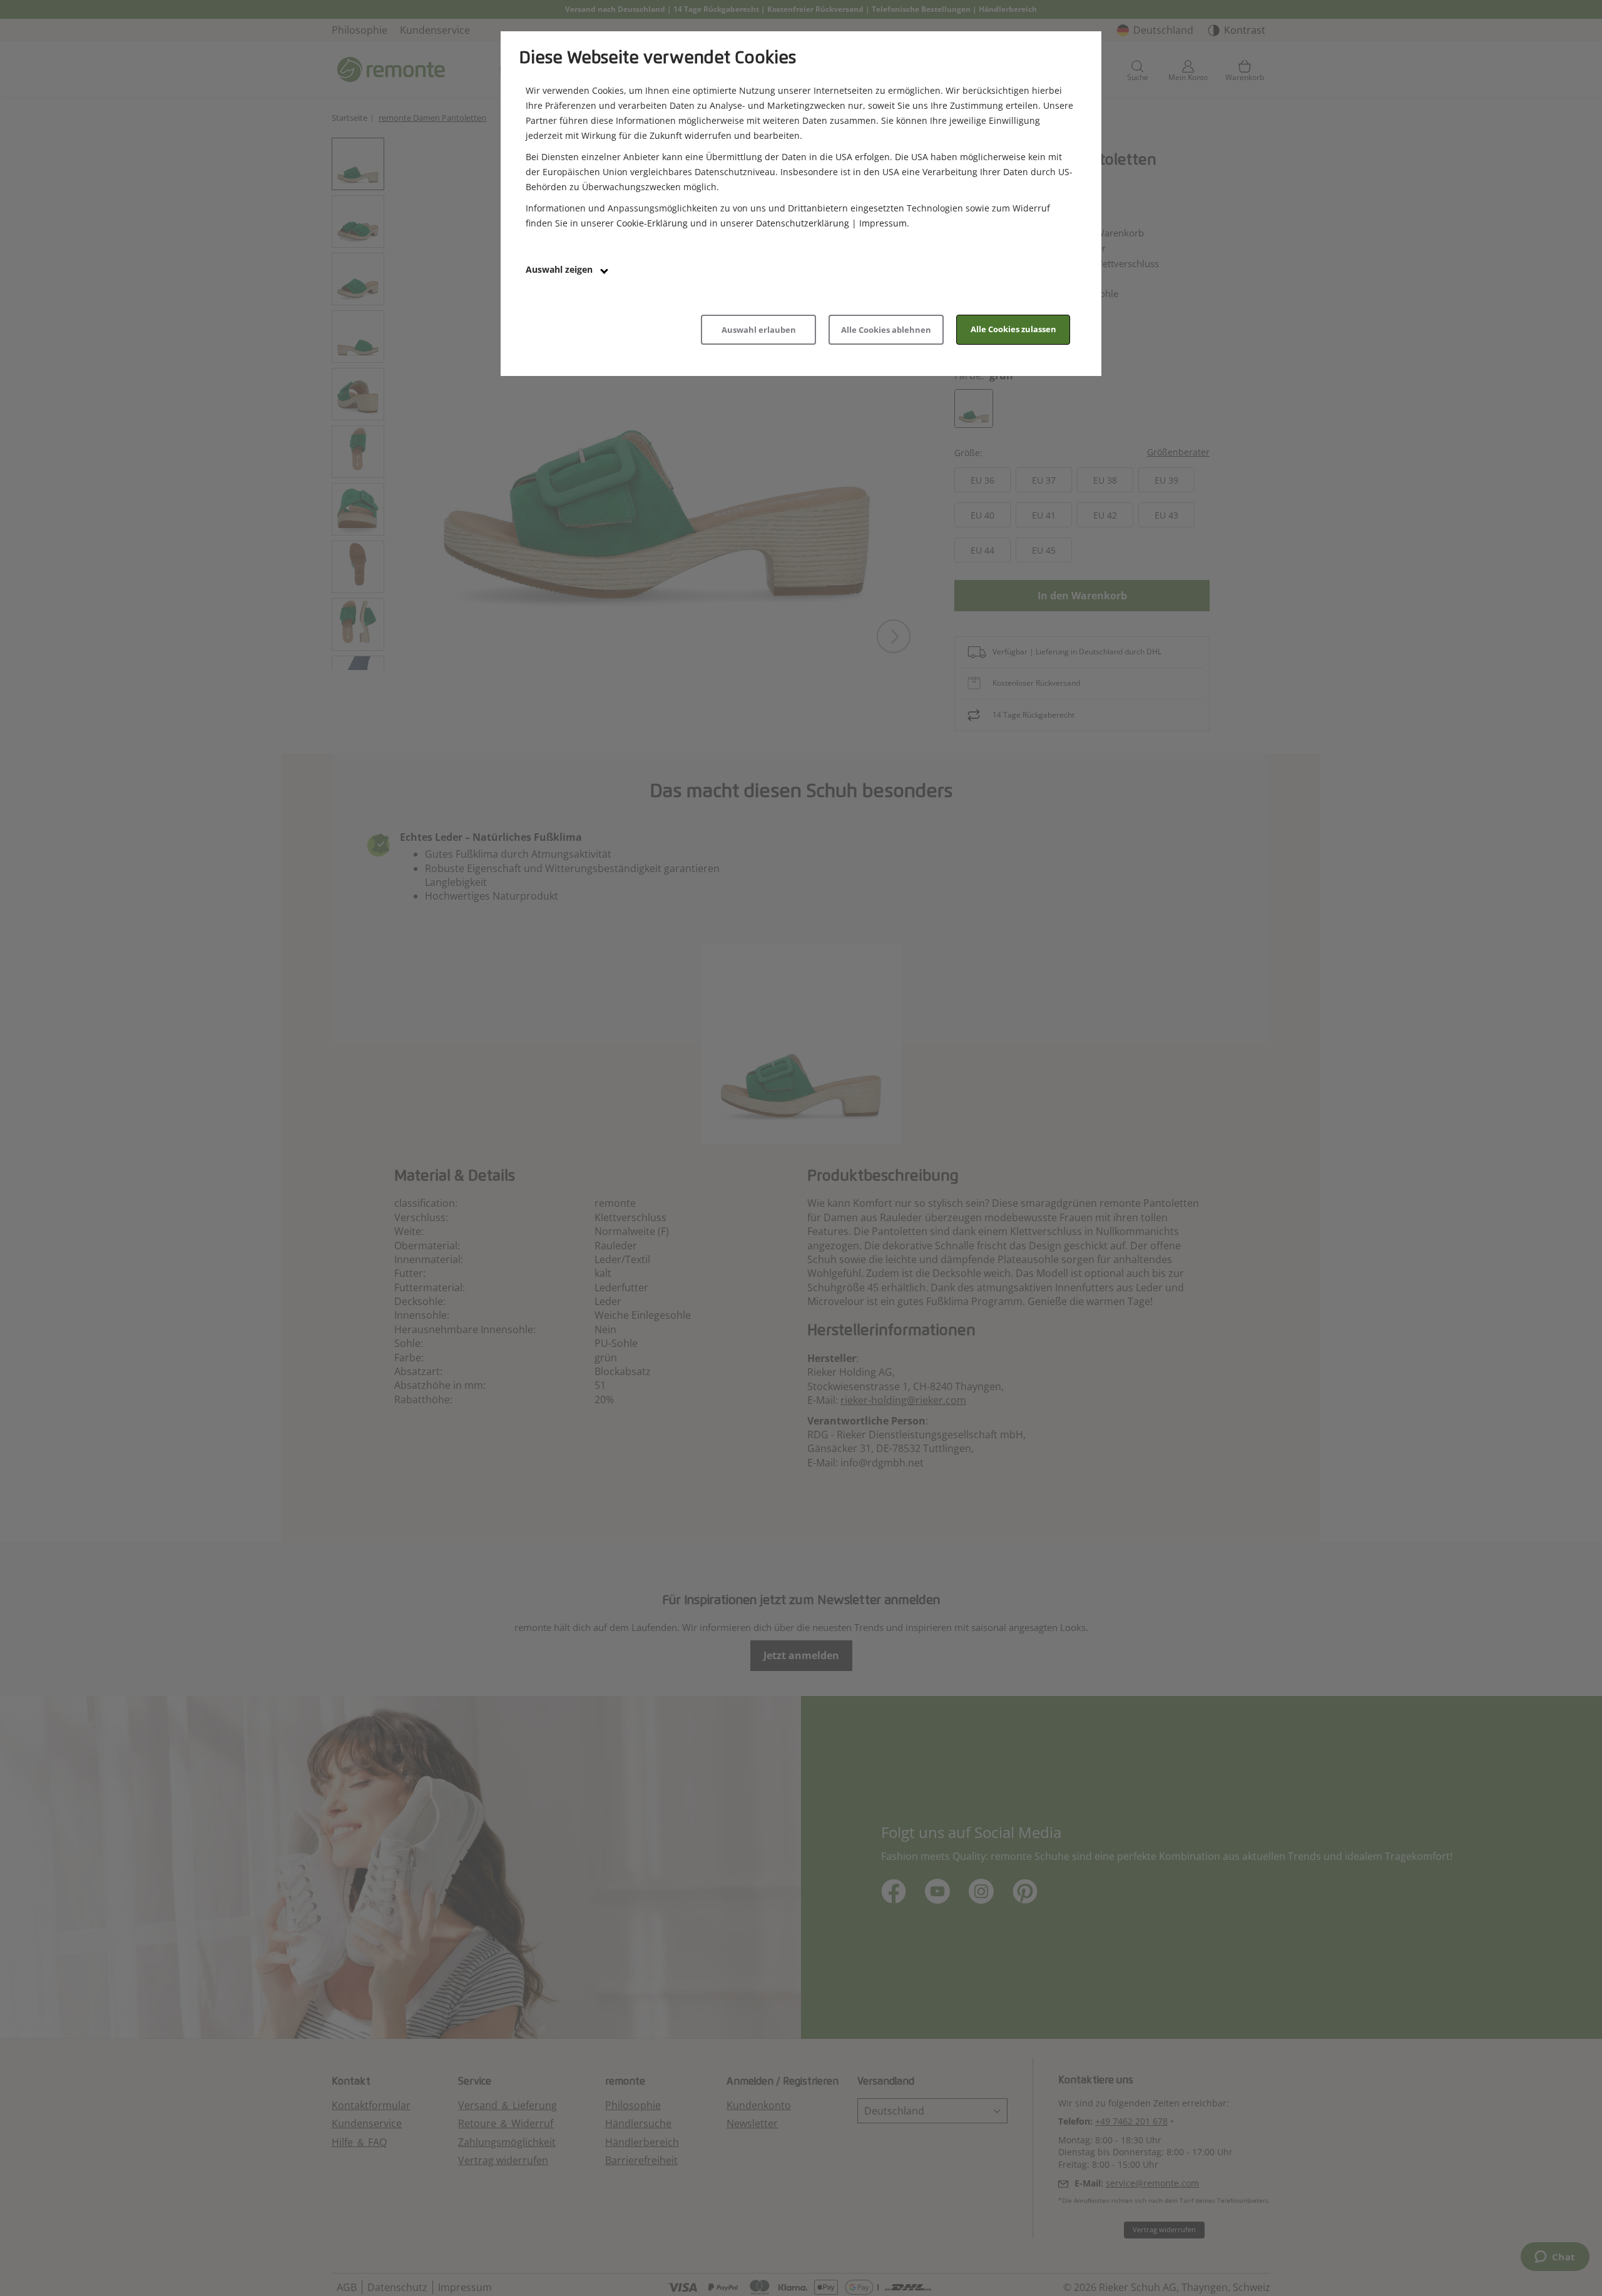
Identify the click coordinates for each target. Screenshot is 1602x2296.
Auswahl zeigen (560, 269)
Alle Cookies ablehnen (886, 330)
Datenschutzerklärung (803, 223)
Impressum (883, 223)
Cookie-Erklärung (652, 223)
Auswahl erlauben (759, 330)
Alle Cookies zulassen (1013, 329)
